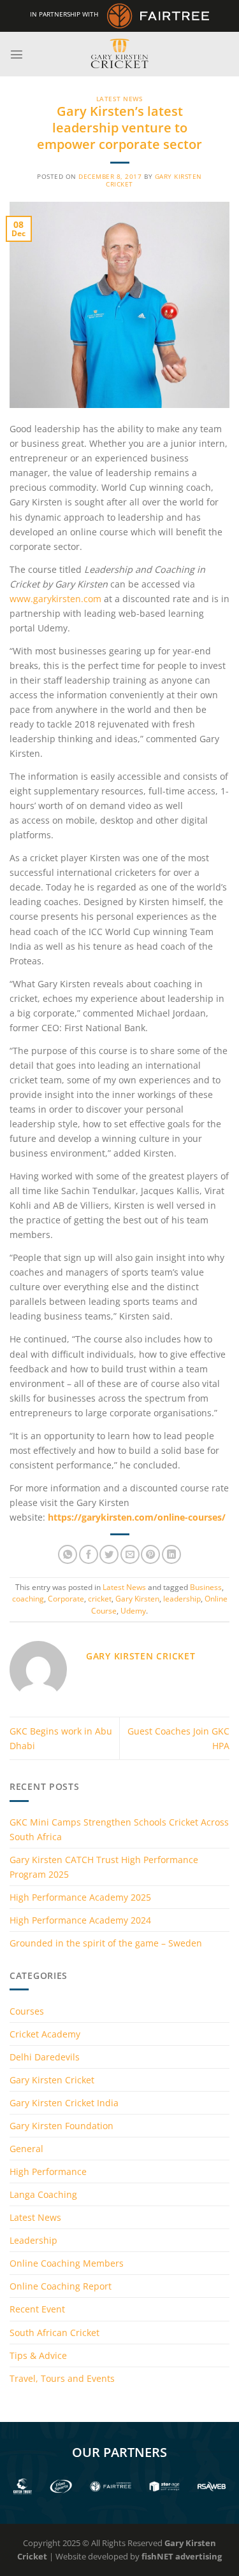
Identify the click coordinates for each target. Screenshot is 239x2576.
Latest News (120, 99)
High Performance (48, 2171)
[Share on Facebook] (89, 1554)
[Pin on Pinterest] (150, 1554)
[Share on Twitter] (109, 1554)
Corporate (66, 1599)
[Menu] (17, 54)
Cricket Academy (45, 2034)
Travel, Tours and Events (62, 2378)
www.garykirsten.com (55, 599)
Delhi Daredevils (45, 2057)
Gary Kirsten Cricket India (64, 2103)
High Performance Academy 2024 (80, 1920)
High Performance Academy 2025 (80, 1897)
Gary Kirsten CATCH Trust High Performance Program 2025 (104, 1867)
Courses (27, 2011)
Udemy (133, 1611)
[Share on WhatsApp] (68, 1554)
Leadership (33, 2240)
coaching (28, 1599)
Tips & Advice (38, 2355)
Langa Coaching (43, 2194)
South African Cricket (54, 2333)
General (26, 2149)
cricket (100, 1599)
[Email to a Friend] (130, 1554)
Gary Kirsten (137, 1599)
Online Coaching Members (67, 2263)
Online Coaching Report (61, 2286)
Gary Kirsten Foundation (62, 2126)
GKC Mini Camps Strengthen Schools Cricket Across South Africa (119, 1829)
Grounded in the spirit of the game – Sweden (106, 1943)
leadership (182, 1599)
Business (206, 1587)
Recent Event (37, 2309)
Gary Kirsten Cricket (52, 2080)
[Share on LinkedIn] (171, 1554)
